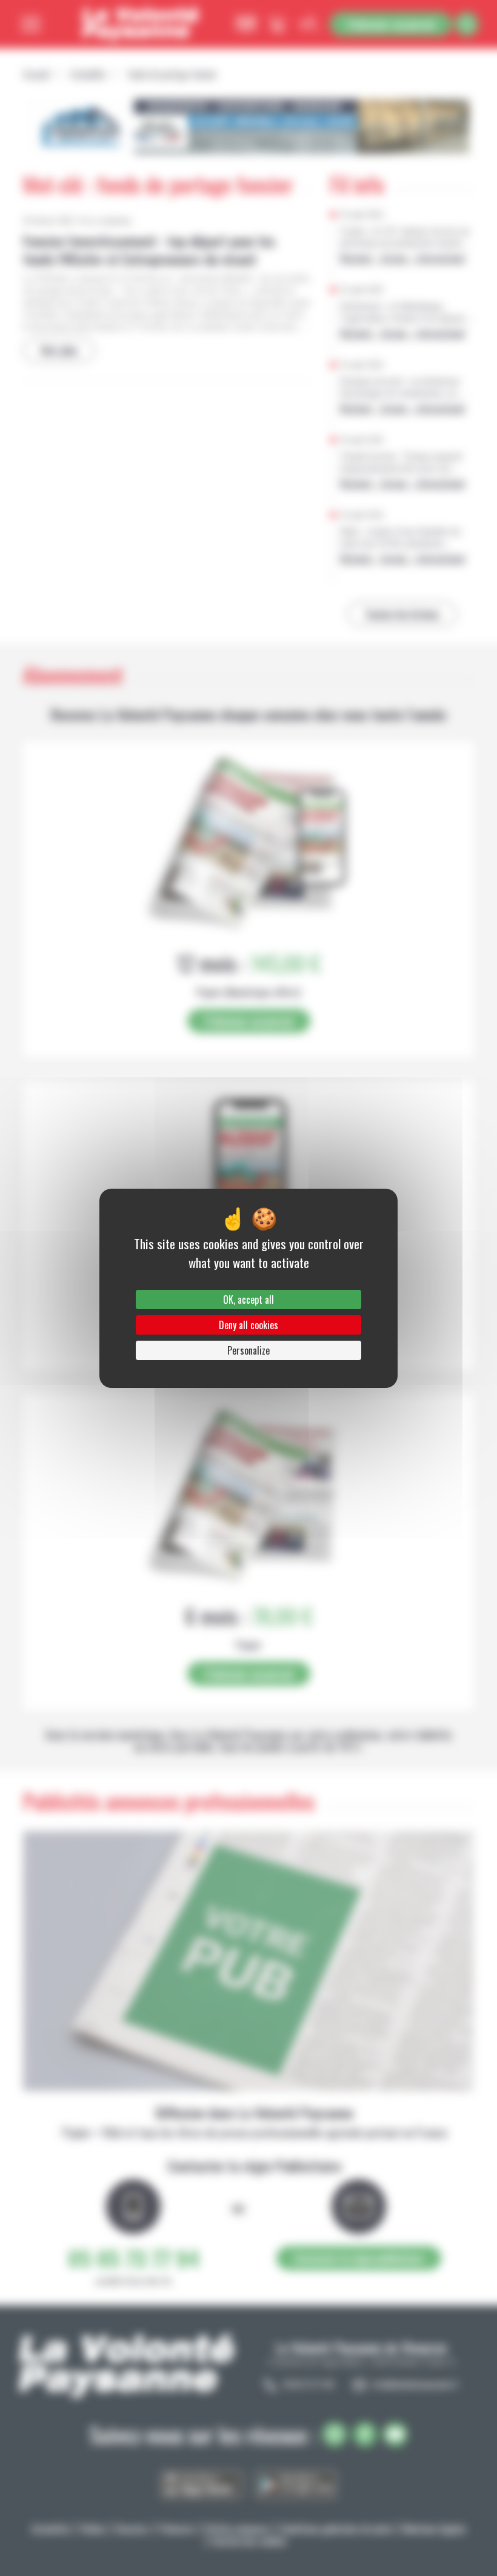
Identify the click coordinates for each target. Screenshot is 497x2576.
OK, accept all (248, 1300)
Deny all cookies (248, 1325)
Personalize (248, 1350)
